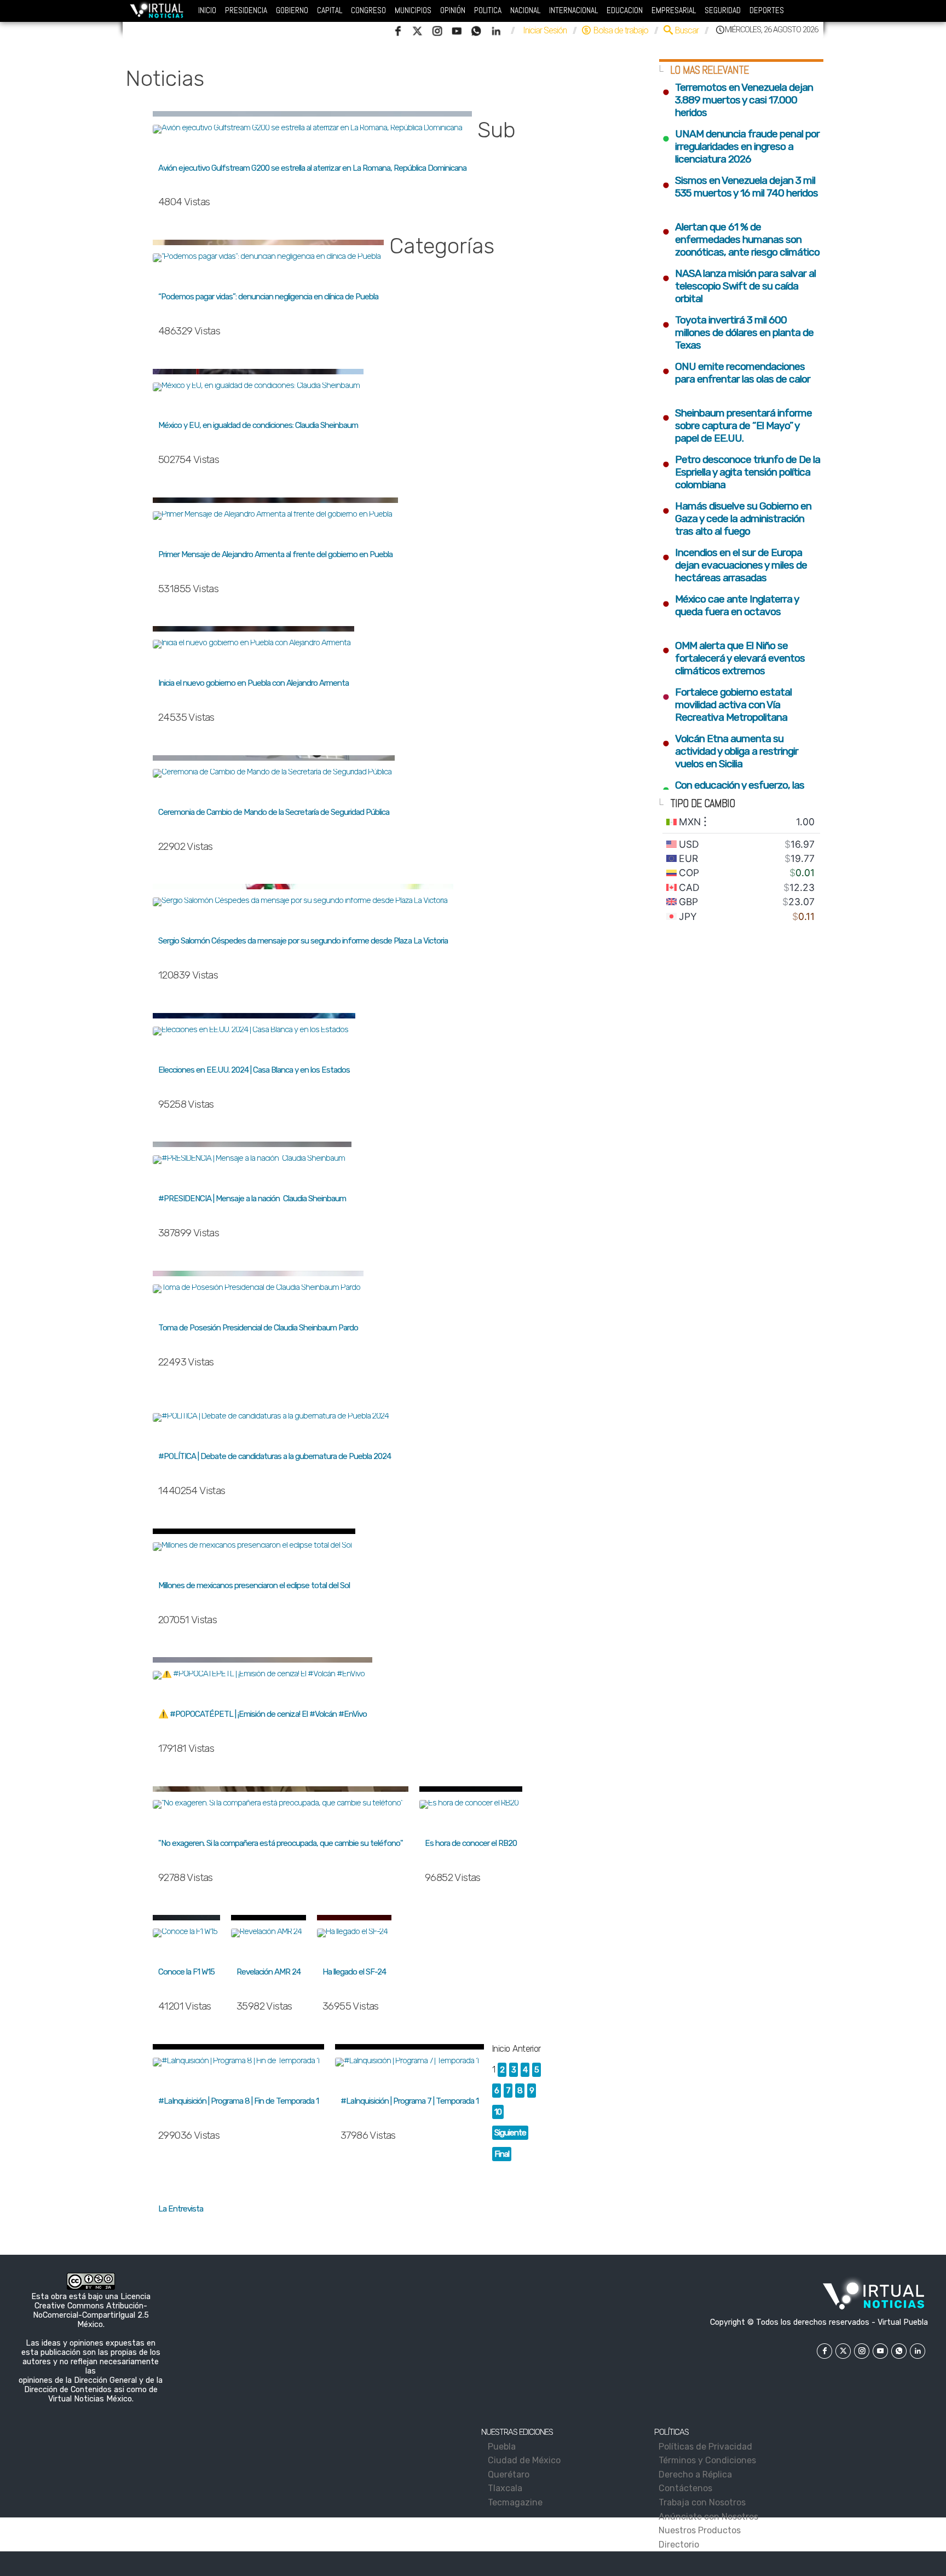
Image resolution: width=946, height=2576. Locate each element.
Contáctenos (687, 2488)
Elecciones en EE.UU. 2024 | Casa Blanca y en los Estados (254, 1070)
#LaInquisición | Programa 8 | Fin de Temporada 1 (238, 2101)
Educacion (625, 10)
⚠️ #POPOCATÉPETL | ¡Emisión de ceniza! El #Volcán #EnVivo (263, 1714)
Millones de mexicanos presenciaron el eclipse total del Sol (254, 1585)
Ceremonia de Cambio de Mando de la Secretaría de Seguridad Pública (274, 812)
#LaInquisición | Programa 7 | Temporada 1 (409, 2101)
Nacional (525, 10)
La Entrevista (181, 2209)
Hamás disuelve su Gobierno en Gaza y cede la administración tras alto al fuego (737, 519)
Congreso (368, 10)
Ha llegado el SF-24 (354, 1972)
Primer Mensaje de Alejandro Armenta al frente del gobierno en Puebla (275, 554)
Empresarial (674, 10)
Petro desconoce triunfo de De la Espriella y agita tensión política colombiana (741, 472)
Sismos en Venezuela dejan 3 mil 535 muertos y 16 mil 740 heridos (740, 187)
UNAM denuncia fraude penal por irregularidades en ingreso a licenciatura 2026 (741, 146)
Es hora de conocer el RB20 (471, 1843)
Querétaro (509, 2474)
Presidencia (246, 10)
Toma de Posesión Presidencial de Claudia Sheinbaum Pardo (258, 1328)
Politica (488, 10)
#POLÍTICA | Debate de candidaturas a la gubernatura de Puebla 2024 (275, 1456)
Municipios (413, 10)
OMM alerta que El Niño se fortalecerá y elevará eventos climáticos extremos (733, 658)
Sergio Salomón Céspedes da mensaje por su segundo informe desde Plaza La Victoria (303, 941)
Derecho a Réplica (697, 2474)
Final (502, 2154)
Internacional (573, 10)
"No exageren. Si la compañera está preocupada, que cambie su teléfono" (281, 1843)
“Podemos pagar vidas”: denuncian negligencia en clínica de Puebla (268, 297)
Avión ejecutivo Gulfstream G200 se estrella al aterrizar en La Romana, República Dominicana (312, 168)
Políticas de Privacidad (707, 2447)
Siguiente (510, 2133)
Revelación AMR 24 (269, 1972)
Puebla (503, 2447)
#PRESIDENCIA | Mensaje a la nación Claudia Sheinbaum (252, 1199)
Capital (330, 10)
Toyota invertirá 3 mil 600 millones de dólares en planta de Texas (738, 332)
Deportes (767, 10)
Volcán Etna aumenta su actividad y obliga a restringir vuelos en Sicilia (730, 751)
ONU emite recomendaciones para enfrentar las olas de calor (737, 373)
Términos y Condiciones (709, 2460)
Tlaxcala (506, 2488)
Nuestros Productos (702, 2530)
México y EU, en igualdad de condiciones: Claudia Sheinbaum (258, 425)
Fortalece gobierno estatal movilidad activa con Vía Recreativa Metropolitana (727, 705)
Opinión (453, 10)
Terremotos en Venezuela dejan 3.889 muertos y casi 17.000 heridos (737, 100)
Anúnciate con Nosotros (710, 2517)
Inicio (207, 10)
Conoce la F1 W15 (186, 1972)
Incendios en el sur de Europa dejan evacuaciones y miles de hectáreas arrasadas (734, 565)
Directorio (681, 2545)
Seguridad (723, 10)
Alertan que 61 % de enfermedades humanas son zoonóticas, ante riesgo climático (741, 239)
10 (498, 2112)
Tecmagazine (516, 2502)
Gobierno (292, 10)
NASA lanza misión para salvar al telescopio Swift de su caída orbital (739, 286)
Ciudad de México (525, 2460)
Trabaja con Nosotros (704, 2502)
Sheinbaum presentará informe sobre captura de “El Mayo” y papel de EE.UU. (737, 426)
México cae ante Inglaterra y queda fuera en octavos (730, 605)
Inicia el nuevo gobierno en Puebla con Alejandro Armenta (253, 683)
